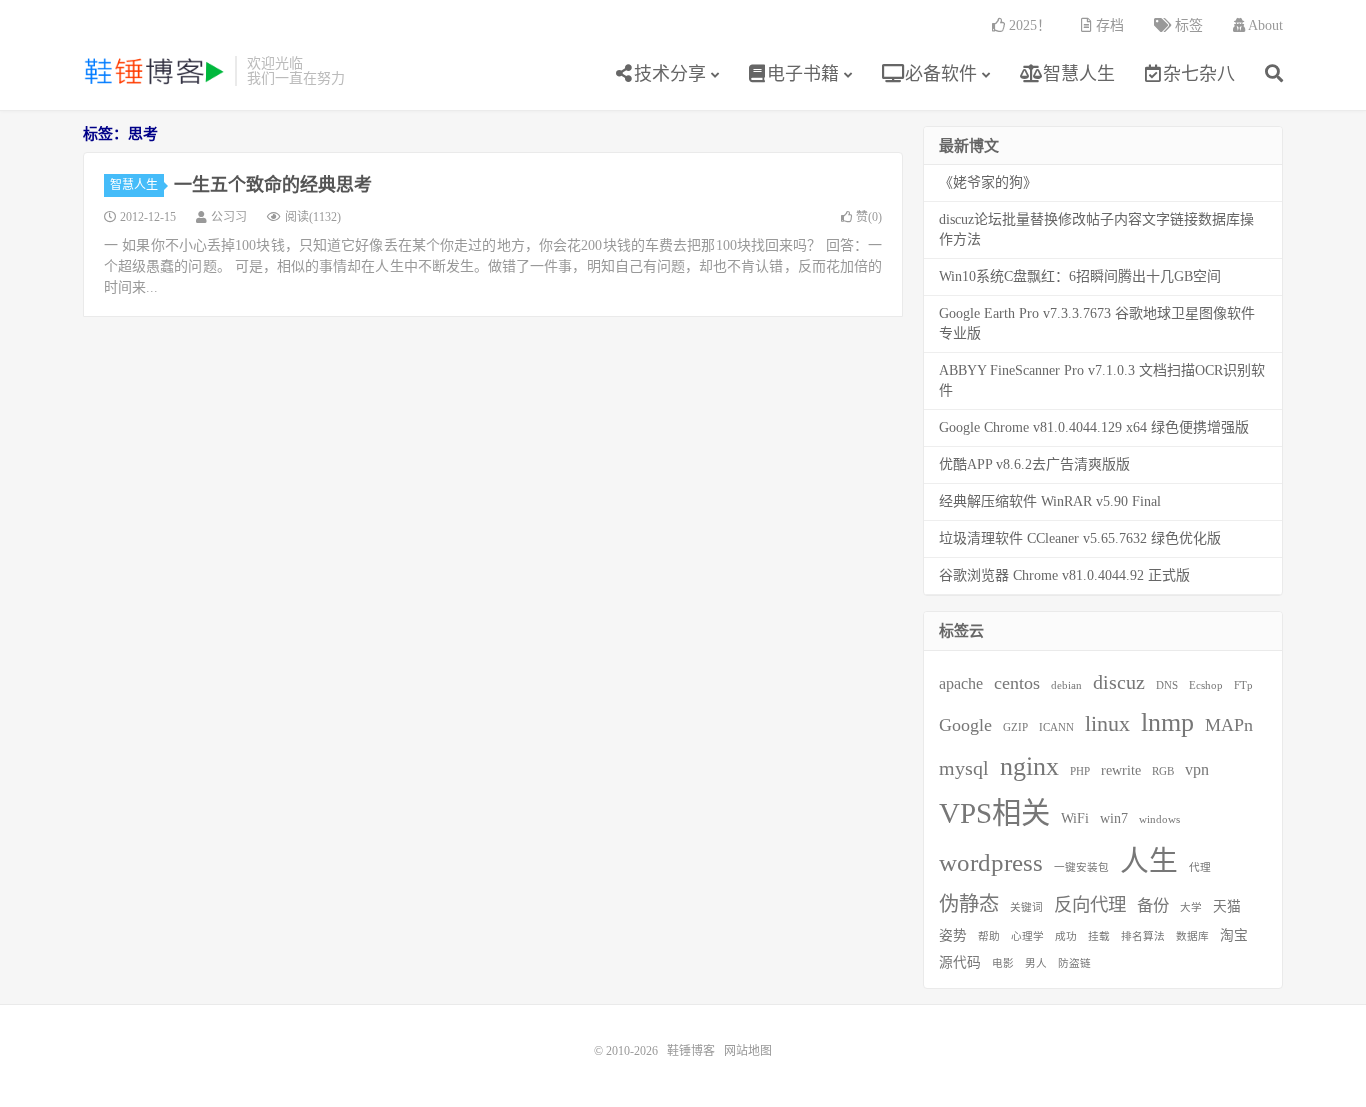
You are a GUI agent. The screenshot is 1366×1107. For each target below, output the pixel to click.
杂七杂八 (1199, 74)
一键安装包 (1081, 867)
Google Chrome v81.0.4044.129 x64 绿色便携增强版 (1094, 427)
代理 (1200, 867)
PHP (1080, 771)
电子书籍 (803, 74)
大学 (1191, 907)
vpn (1197, 769)
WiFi (1075, 818)
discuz (1119, 682)
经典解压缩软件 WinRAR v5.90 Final (1050, 501)
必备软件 (938, 74)
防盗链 (1074, 963)
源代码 (960, 962)
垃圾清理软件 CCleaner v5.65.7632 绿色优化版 (1080, 538)
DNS (1167, 685)
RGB (1163, 771)
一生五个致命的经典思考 (273, 185)
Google (965, 725)
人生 (1149, 861)
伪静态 (969, 904)
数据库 (1192, 936)
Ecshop (1206, 685)
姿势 (953, 935)
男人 (1036, 963)
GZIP (1015, 727)
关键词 (1026, 907)
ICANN (1056, 727)
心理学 (1027, 936)
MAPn (1229, 725)
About (1264, 25)
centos (1017, 683)
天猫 (1227, 906)
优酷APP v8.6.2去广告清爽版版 (1034, 464)
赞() (869, 217)
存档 (1108, 25)
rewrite (1121, 770)
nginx (1029, 766)
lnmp (1167, 722)
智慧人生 (1076, 74)
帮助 (989, 936)
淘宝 (1234, 935)
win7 (1114, 818)
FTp (1243, 685)
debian (1066, 685)
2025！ (1028, 25)
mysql (964, 768)
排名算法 (1143, 936)
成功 (1066, 936)
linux (1107, 724)
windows (1159, 819)
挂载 (1099, 936)
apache (961, 683)
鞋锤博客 (154, 71)
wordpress (991, 862)
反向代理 (1090, 905)
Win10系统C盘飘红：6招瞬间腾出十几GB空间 (1080, 276)
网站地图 (748, 1051)
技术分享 (670, 74)
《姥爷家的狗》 (988, 182)
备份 (1153, 905)
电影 (1003, 963)
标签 (1187, 25)
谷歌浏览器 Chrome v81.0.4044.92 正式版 (1064, 575)
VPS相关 (994, 813)
